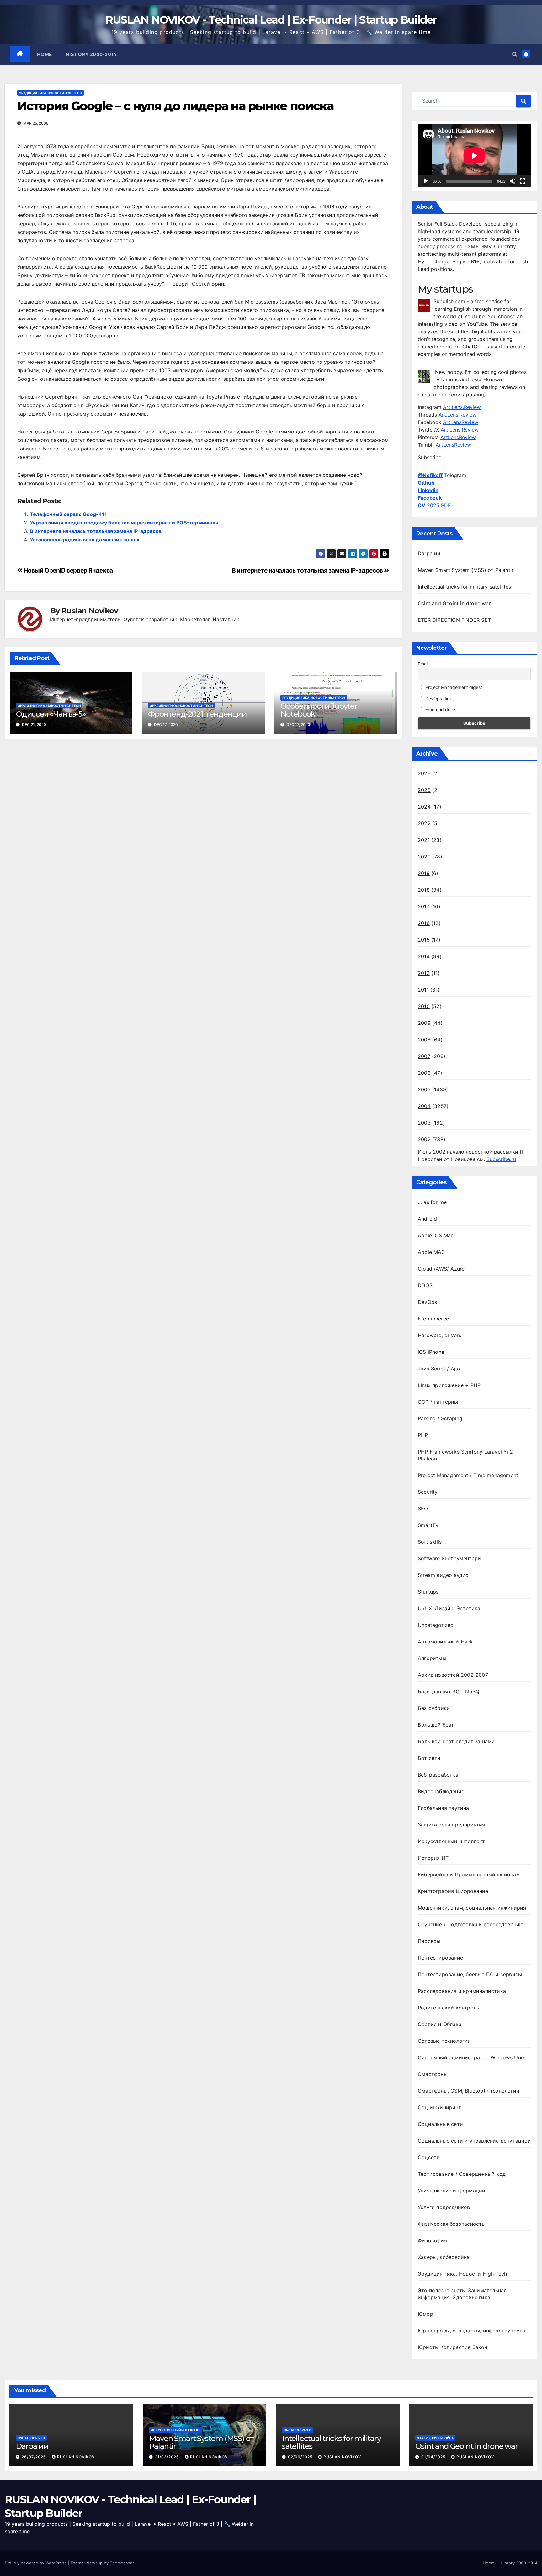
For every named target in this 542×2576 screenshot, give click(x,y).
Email (423, 664)
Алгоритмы (432, 1658)
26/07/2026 (35, 2457)
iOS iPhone (431, 1352)
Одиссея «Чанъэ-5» (51, 714)
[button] (515, 54)
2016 (424, 923)
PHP (423, 1435)
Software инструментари (449, 1558)
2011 (423, 990)
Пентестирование (440, 1958)
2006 (424, 1073)
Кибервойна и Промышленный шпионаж (469, 1874)
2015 (424, 940)
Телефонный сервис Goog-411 (68, 514)
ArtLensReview (461, 422)
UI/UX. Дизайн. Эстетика (449, 1608)
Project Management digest (453, 687)
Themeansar (122, 2563)
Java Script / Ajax (440, 1369)
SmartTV (428, 1525)
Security (428, 1492)
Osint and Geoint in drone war (454, 603)
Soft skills (430, 1542)
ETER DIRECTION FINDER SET (454, 620)
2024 (424, 807)
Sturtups (428, 1592)
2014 (424, 956)
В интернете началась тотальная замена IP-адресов (96, 531)
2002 (424, 1139)
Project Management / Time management (468, 1475)
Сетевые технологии (444, 2041)
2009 (424, 1023)
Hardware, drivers (439, 1335)
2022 (424, 823)
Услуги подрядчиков (444, 2207)
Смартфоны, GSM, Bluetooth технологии (469, 2091)
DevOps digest (440, 699)
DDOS (425, 1285)
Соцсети (429, 2157)
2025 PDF (434, 505)
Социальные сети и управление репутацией (474, 2141)
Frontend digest (441, 710)
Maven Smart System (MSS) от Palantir (466, 570)
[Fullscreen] (523, 181)
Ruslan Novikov (89, 611)
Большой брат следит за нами (456, 1741)
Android (427, 1219)
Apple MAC (431, 1252)
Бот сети (429, 1758)
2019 (424, 873)
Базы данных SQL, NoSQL (450, 1691)
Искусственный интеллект (452, 1841)
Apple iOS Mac (436, 1235)
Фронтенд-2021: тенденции (197, 714)
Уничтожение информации (452, 2191)
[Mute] (513, 181)
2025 (424, 790)
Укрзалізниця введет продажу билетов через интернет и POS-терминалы (124, 523)
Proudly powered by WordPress (36, 2563)
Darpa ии (429, 553)
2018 (424, 890)
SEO (423, 1508)
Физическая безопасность (451, 2224)
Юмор (425, 2314)
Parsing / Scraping (440, 1418)
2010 (424, 1006)
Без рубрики (434, 1708)
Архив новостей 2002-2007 (453, 1675)
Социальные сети (440, 2124)
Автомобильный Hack (446, 1642)
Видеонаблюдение (441, 1791)
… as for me (432, 1202)
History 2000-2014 (91, 54)
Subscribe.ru (501, 1159)
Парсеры (429, 1941)
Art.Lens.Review (462, 407)
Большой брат (436, 1725)
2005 (424, 1089)
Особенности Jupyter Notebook (319, 710)
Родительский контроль (449, 2008)
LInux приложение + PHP (449, 1385)
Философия (432, 2240)
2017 (424, 906)
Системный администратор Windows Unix (471, 2057)
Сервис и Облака (440, 2024)
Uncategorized (436, 1625)
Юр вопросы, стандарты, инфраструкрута (471, 2331)
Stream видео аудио (443, 1575)
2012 (424, 973)
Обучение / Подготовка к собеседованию (471, 1924)
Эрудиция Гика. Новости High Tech (50, 93)
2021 (424, 840)
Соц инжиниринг (439, 2107)
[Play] (426, 181)
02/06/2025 (301, 2457)
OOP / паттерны (438, 1402)
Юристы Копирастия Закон (453, 2347)
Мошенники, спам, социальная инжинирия (472, 1908)
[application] (474, 156)
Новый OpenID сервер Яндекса (68, 570)
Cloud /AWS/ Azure (441, 1269)
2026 (424, 773)
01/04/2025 (434, 2457)
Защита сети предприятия (452, 1825)
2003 (424, 1123)
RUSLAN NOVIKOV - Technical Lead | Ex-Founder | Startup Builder (271, 20)
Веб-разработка (438, 1775)
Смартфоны (433, 2074)
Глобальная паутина (444, 1808)
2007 (424, 1056)
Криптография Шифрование (453, 1891)
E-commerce (433, 1319)
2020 (424, 857)
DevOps (427, 1302)
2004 (424, 1106)
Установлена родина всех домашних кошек (85, 540)
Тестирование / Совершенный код (462, 2174)
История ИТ (433, 1858)
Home (45, 54)
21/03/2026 (168, 2457)
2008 (424, 1040)
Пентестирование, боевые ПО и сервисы (470, 1974)
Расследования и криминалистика (462, 1991)
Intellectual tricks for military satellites (465, 587)
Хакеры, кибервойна (444, 2257)
